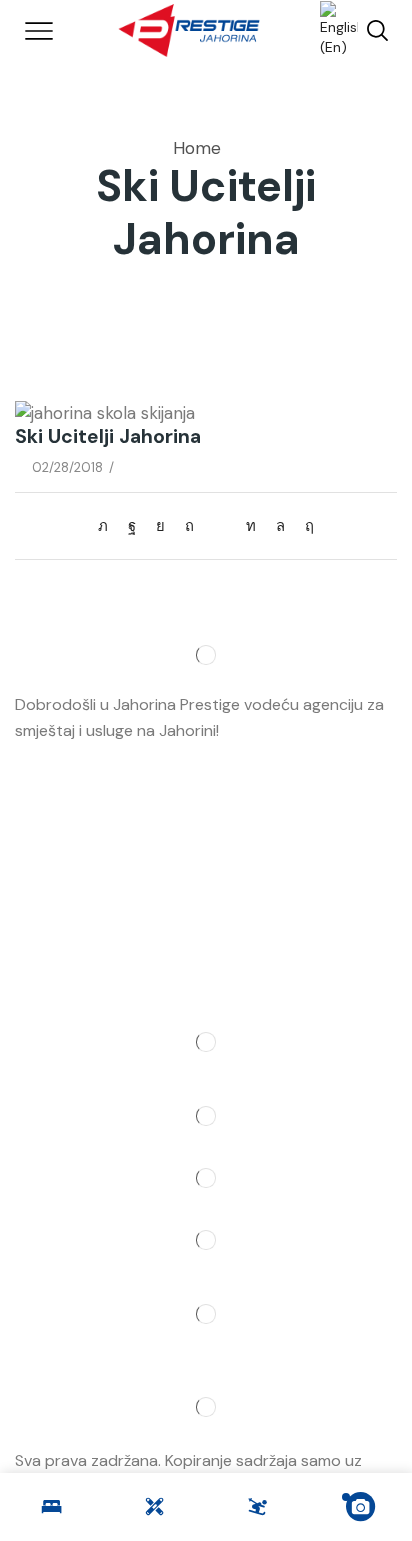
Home (197, 148)
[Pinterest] (189, 526)
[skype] (304, 526)
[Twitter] (108, 526)
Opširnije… (259, 730)
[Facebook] (132, 526)
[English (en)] (329, 29)
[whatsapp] (280, 526)
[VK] (160, 526)
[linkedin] (251, 526)
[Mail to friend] (220, 526)
